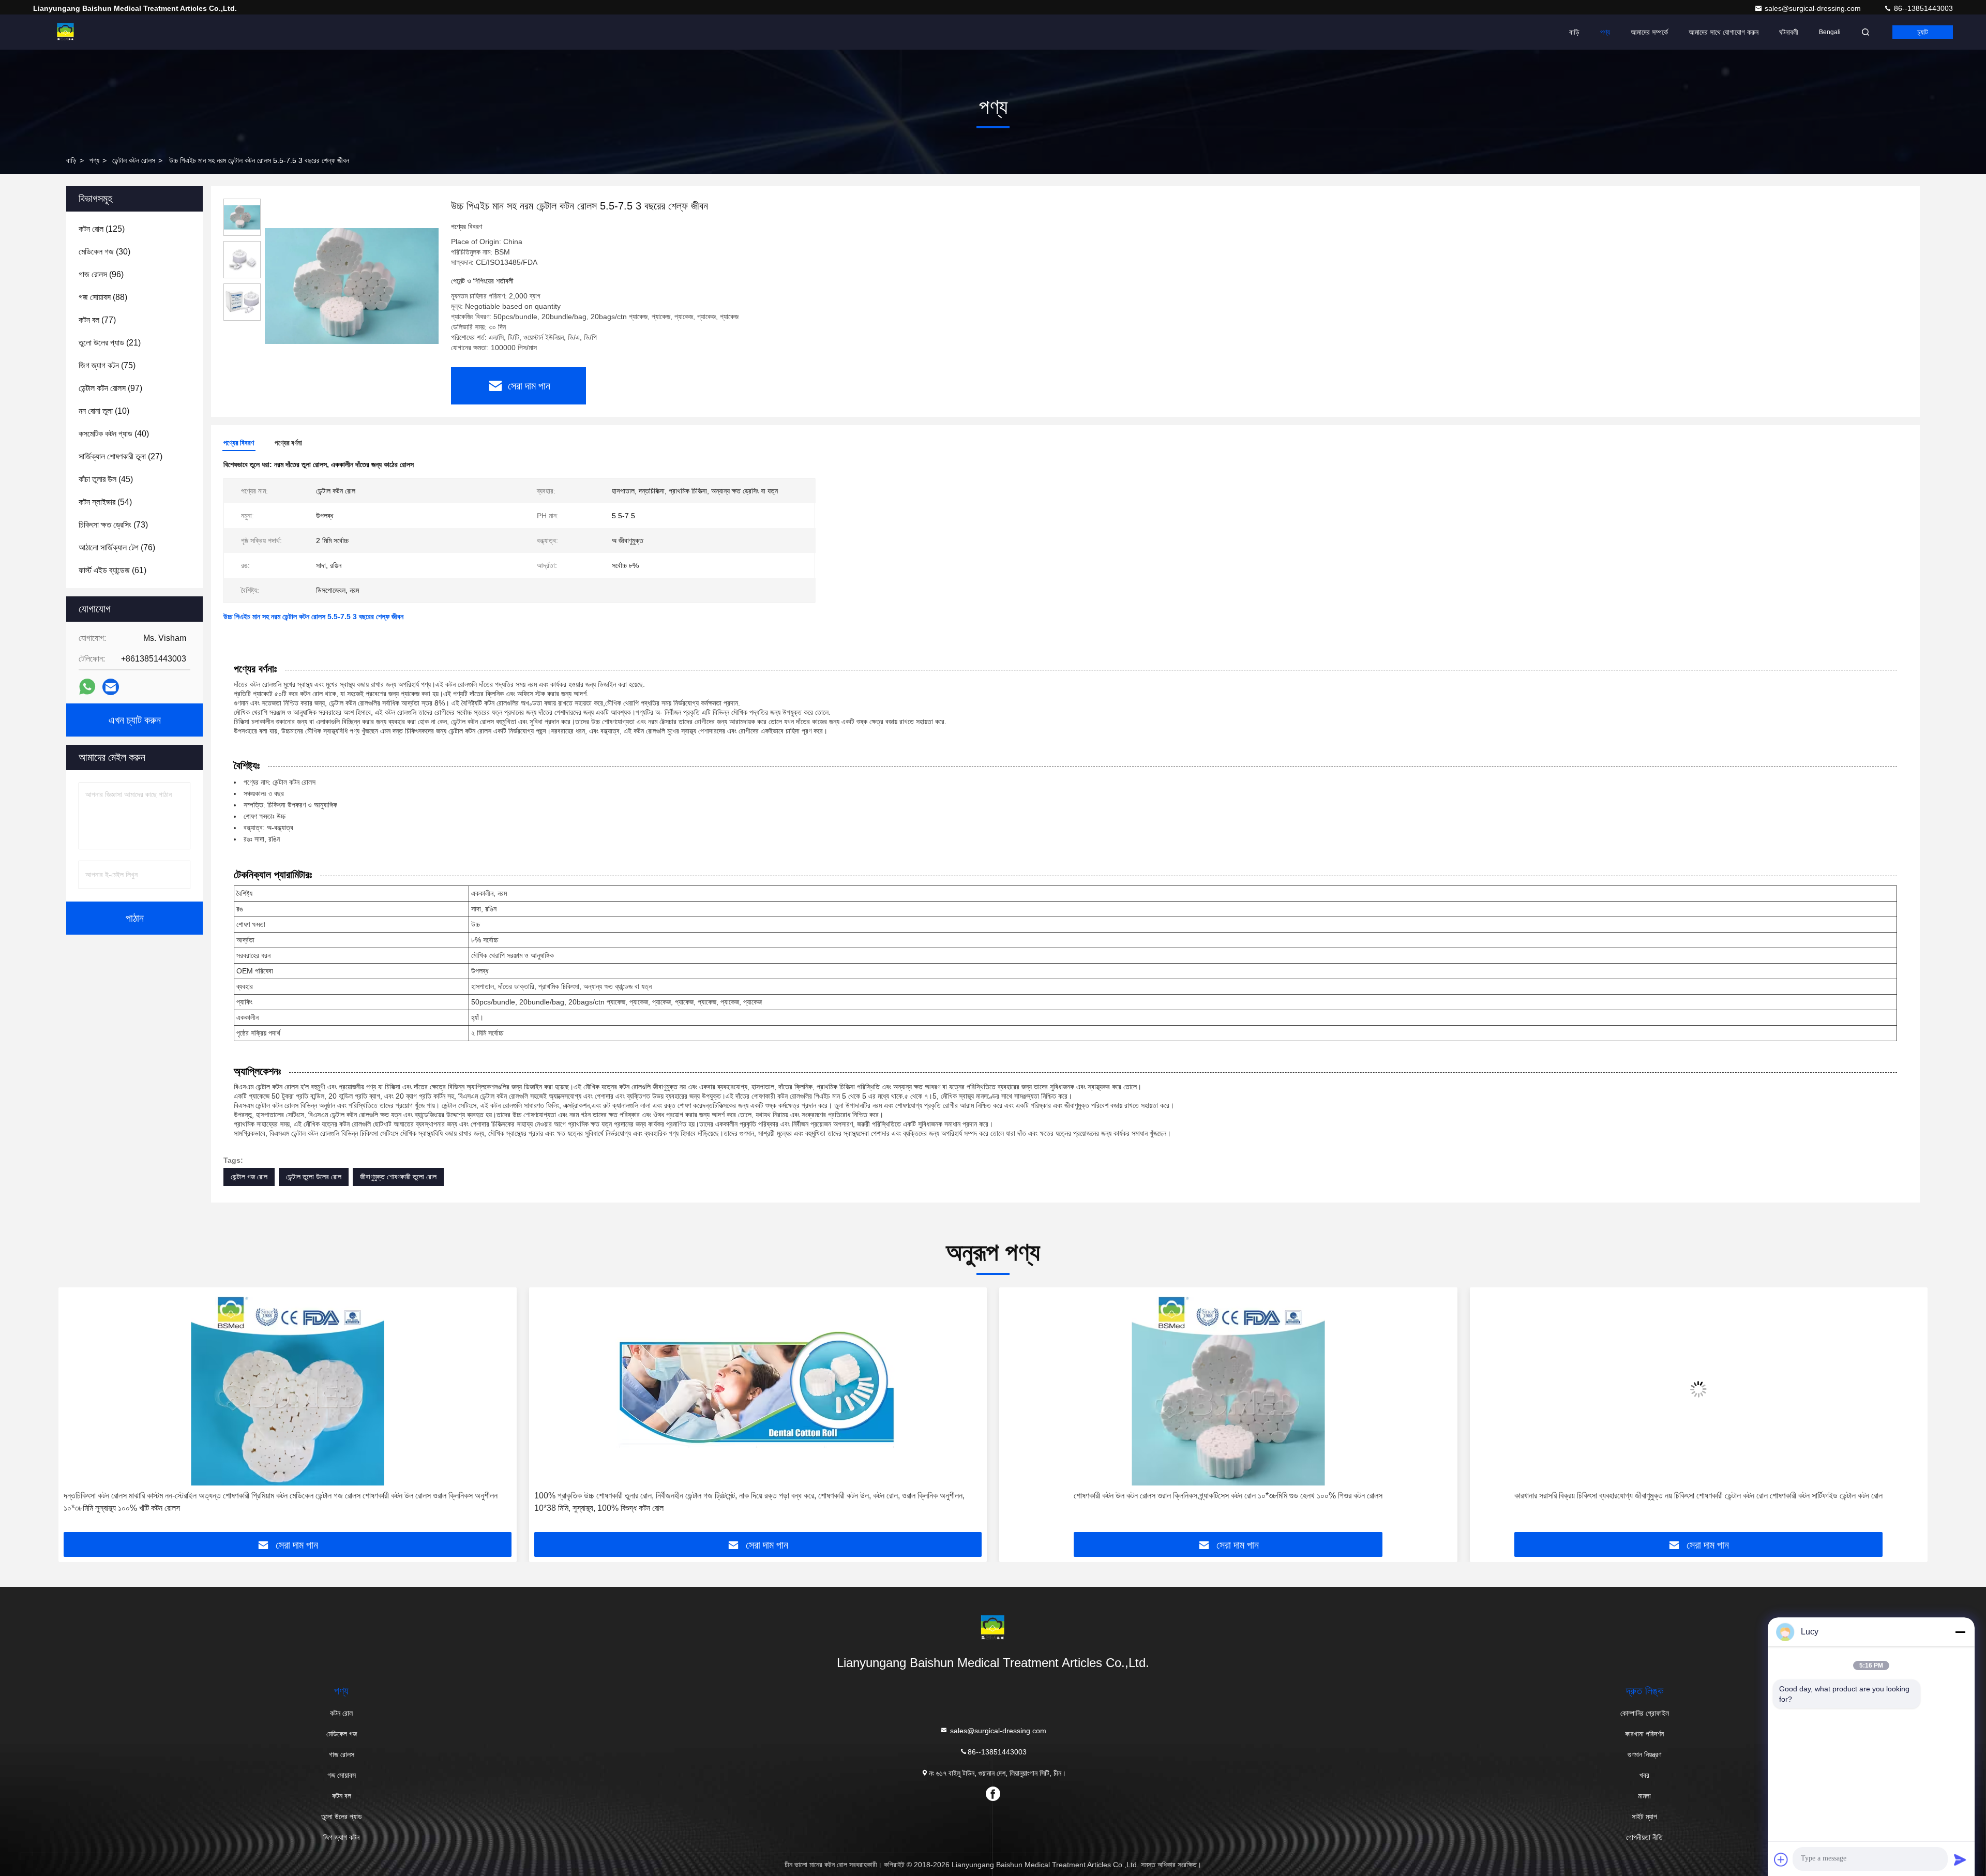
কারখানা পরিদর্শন (1644, 1734)
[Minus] (1960, 1632)
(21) (110, 343)
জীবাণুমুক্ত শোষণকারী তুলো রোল (398, 1177)
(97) (110, 388)
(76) (117, 547)
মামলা (1644, 1796)
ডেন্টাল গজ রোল (249, 1177)
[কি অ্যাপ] (87, 687)
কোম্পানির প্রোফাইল (1645, 1713)
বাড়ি (1574, 32)
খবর (1644, 1775)
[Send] (1960, 1859)
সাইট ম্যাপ (1644, 1817)
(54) (105, 502)
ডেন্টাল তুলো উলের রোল (314, 1177)
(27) (121, 456)
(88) (103, 297)
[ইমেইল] (111, 687)
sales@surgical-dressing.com (1814, 8)
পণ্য (1605, 32)
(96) (101, 274)
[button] (77, 1414)
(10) (104, 411)
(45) (106, 479)
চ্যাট (1923, 32)
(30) (104, 252)
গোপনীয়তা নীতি (1644, 1837)
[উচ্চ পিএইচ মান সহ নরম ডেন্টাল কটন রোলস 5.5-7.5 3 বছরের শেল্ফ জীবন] (352, 286)
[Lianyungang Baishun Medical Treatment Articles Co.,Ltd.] (66, 32)
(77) (97, 320)
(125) (102, 229)
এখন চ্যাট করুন (135, 720)
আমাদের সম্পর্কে (1649, 32)
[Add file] (1781, 1859)
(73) (113, 525)
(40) (114, 434)
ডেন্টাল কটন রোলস (134, 160)
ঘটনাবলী (1789, 32)
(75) (107, 365)
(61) (112, 570)
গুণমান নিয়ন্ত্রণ (1644, 1754)
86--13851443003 (1922, 8)
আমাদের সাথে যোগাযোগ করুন (1724, 32)
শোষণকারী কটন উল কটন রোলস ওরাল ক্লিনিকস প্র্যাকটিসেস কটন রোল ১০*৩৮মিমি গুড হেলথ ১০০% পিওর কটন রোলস (758, 1496)
